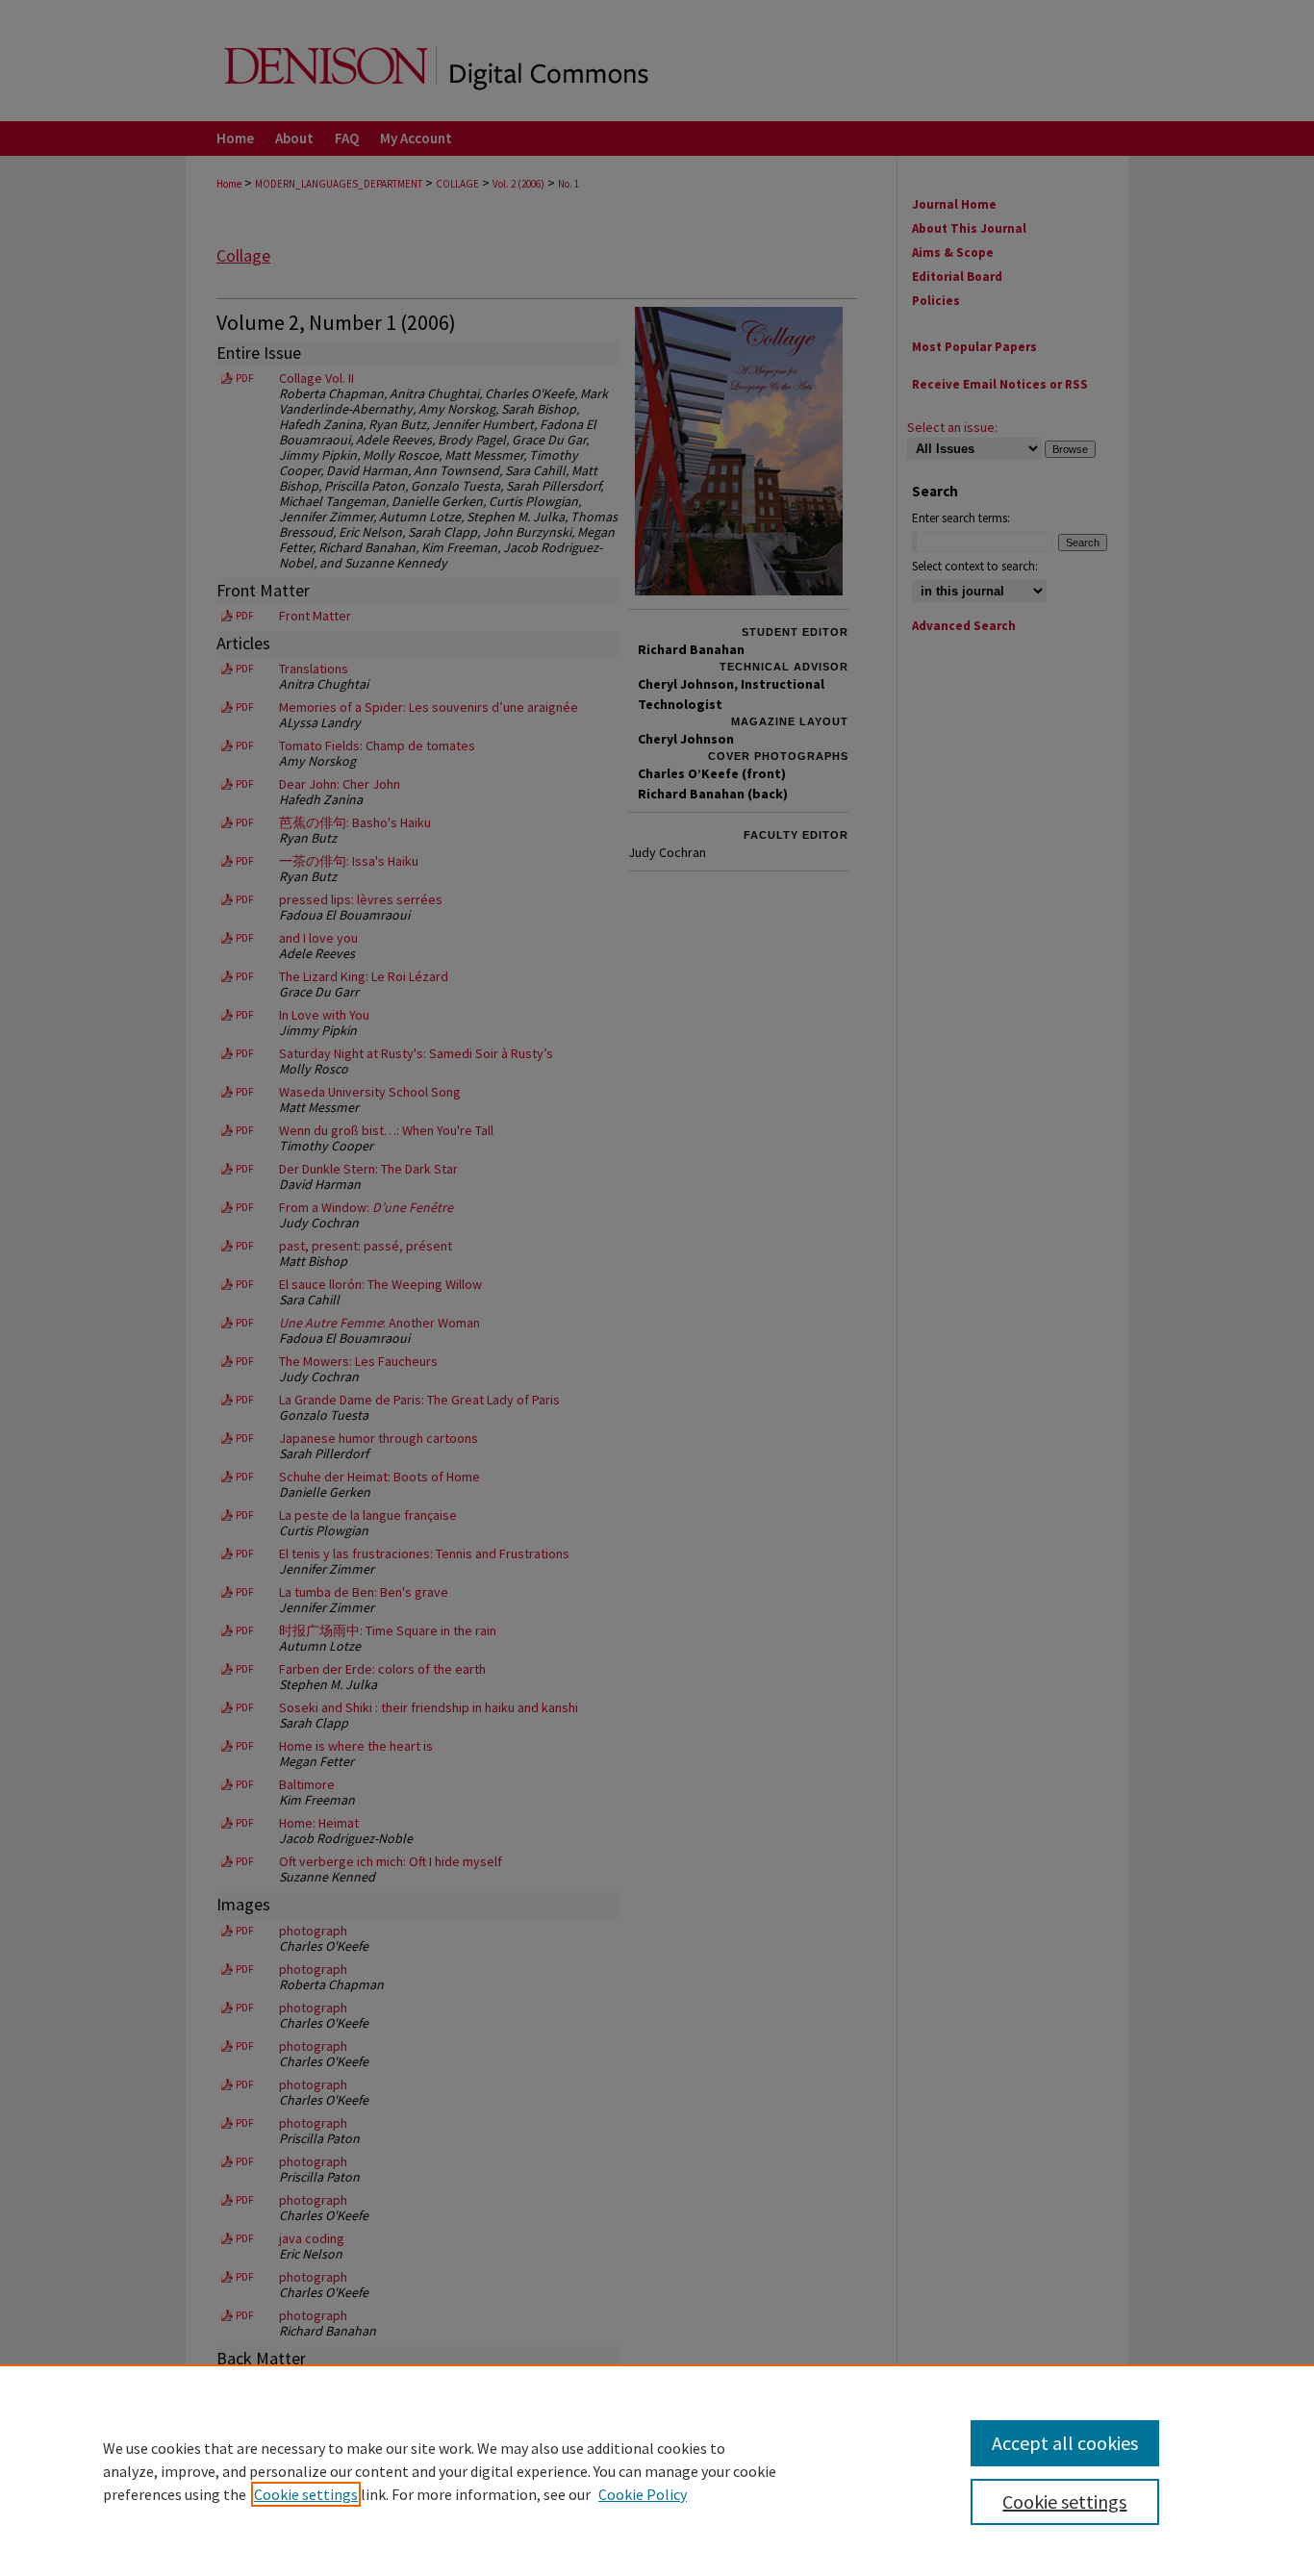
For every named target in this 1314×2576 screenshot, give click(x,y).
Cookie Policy (643, 2494)
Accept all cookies (1065, 2443)
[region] (657, 2470)
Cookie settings (306, 2494)
